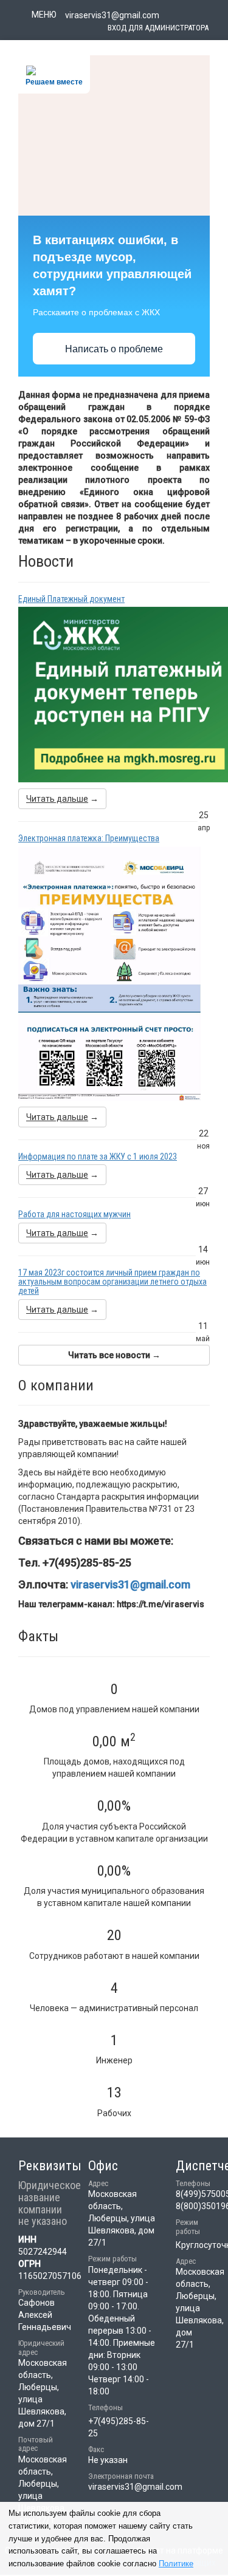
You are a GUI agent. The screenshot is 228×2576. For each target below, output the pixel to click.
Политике (176, 2564)
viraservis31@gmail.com (130, 1584)
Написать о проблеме (114, 349)
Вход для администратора (158, 28)
